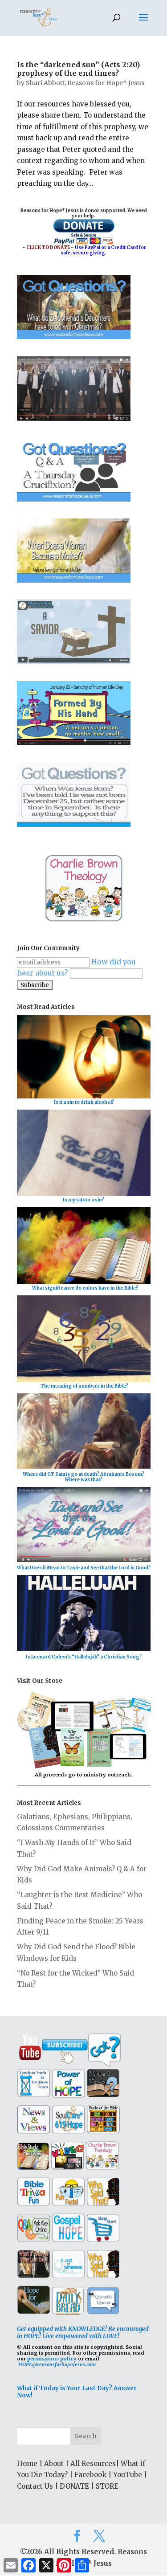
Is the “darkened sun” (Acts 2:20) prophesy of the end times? (78, 69)
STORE (107, 2486)
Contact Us (35, 2486)
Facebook (90, 2475)
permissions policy (52, 2359)
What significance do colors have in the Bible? (85, 1288)
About (54, 2464)
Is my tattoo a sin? (83, 1200)
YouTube (128, 2475)
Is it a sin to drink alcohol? (84, 1102)
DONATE (74, 2486)
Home (27, 2464)
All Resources (93, 2464)
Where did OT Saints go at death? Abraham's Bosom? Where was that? (83, 1477)
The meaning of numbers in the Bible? (84, 1386)
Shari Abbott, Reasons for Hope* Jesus (85, 83)
